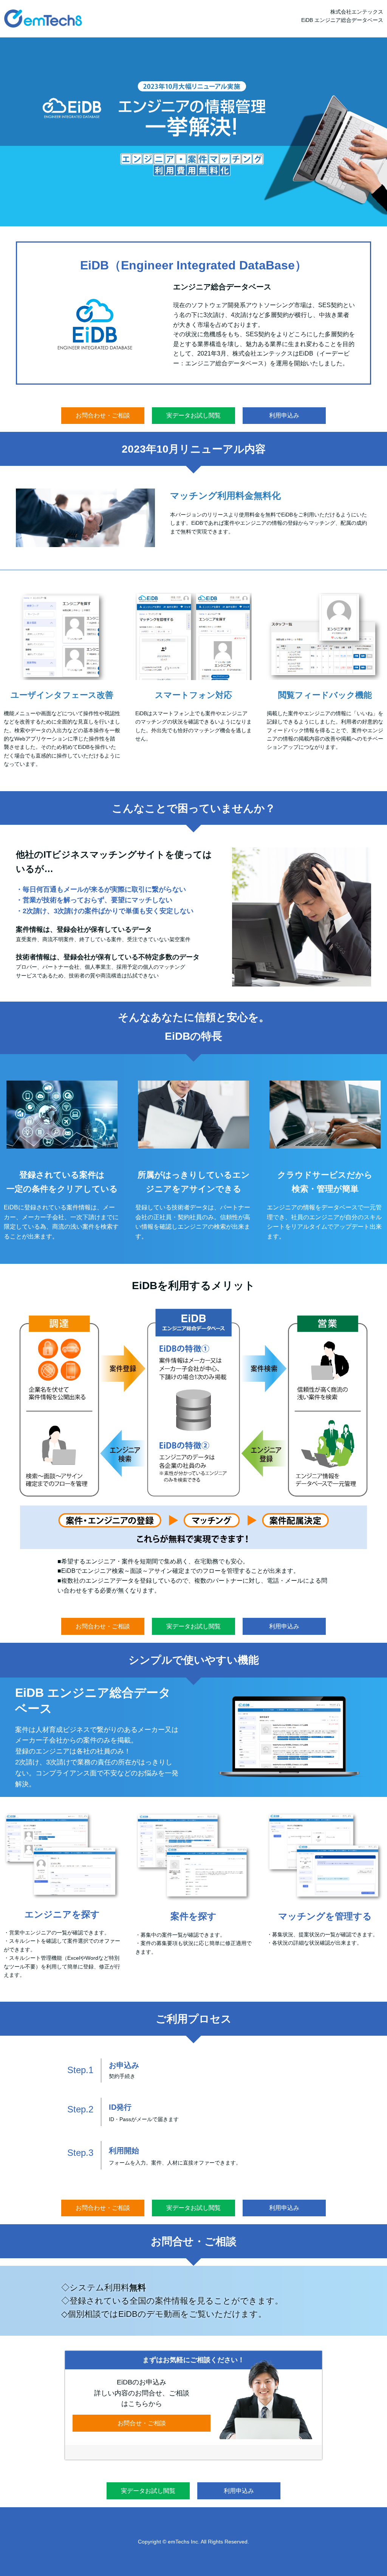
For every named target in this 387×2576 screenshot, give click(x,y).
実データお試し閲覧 (193, 415)
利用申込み (284, 415)
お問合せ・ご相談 (142, 2423)
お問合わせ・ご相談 (103, 415)
